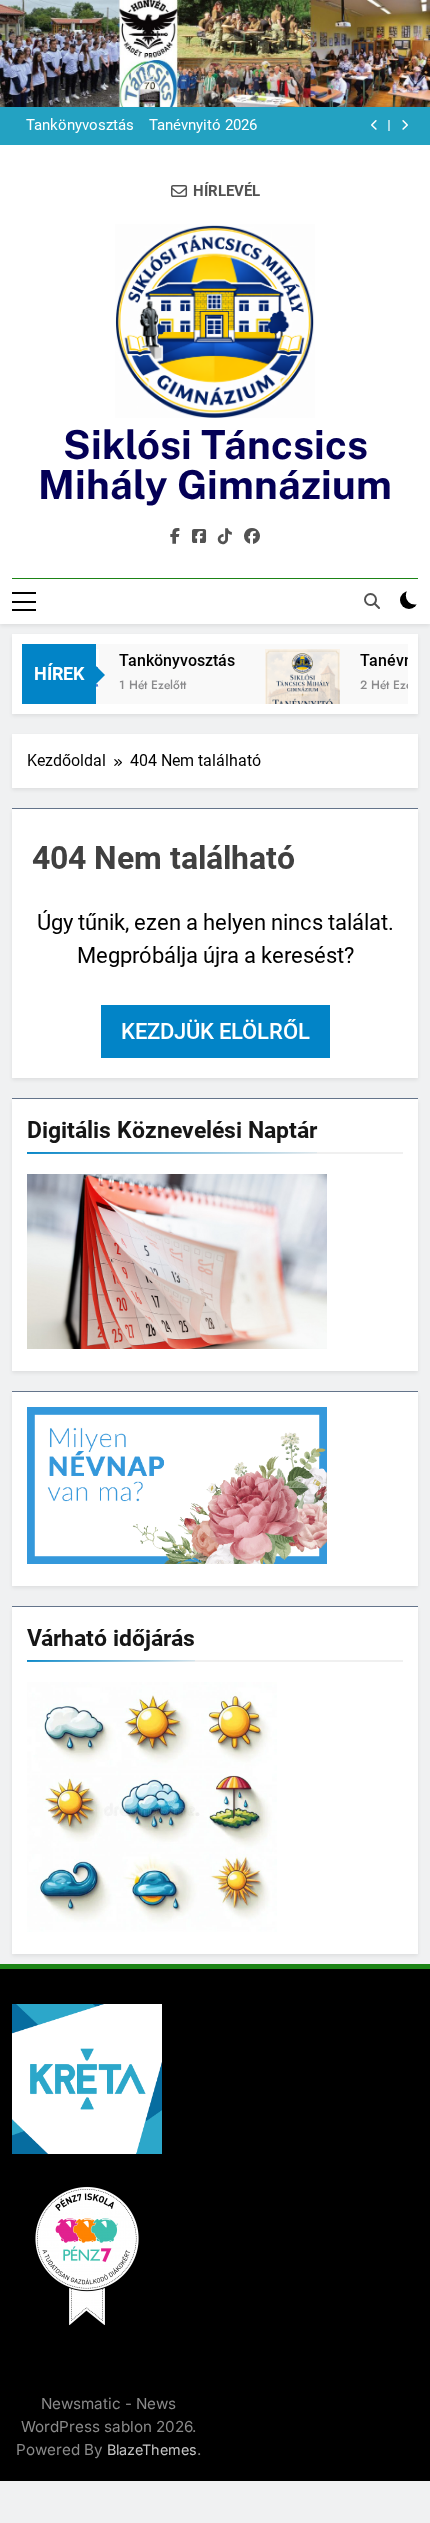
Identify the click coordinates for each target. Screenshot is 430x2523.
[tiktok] (225, 537)
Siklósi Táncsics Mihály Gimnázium (215, 464)
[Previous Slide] (374, 125)
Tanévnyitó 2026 (203, 126)
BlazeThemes (152, 2449)
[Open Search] (372, 601)
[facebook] (175, 537)
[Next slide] (404, 125)
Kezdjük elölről (215, 1031)
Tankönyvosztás (80, 126)
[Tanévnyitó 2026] (290, 702)
